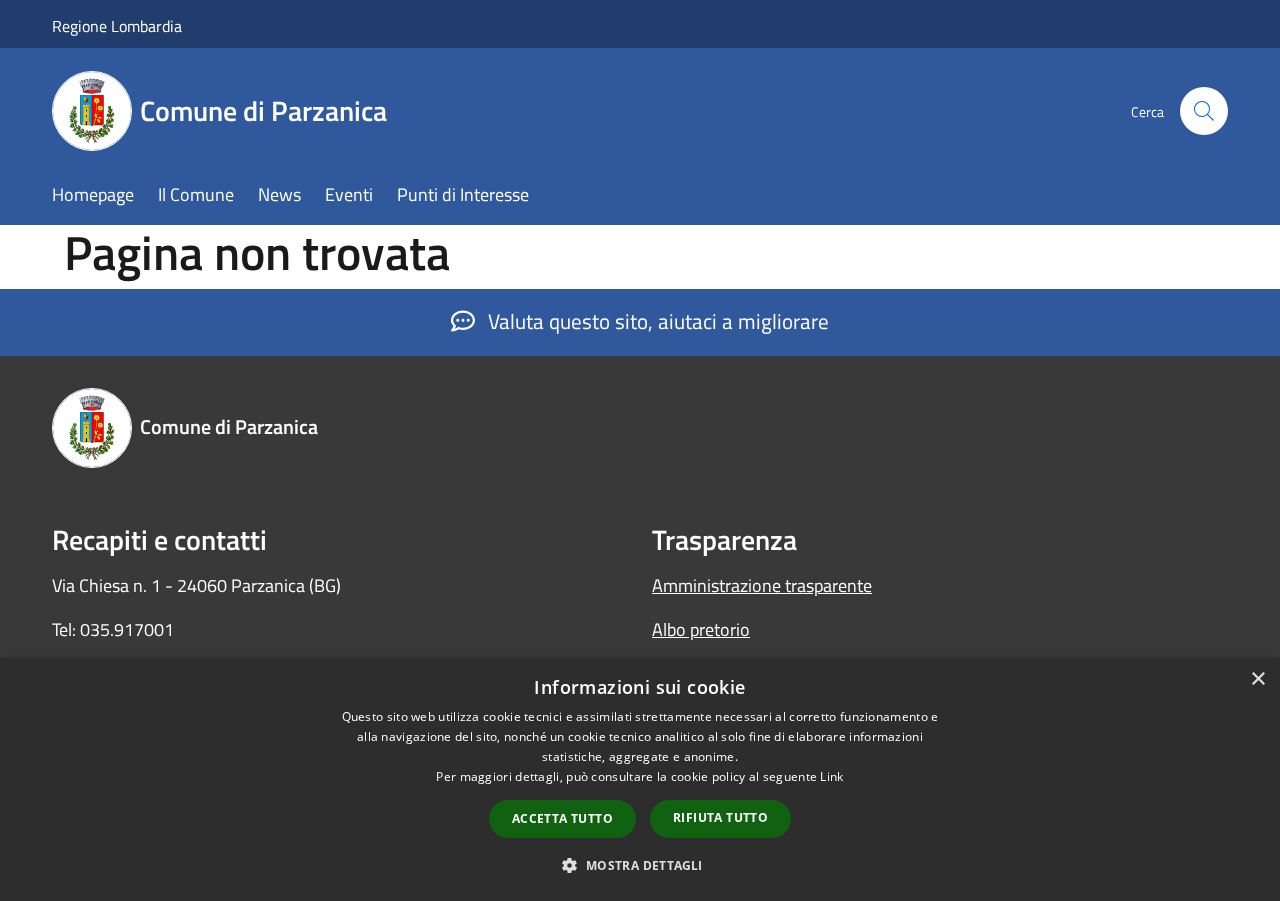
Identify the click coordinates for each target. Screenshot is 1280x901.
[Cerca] (1204, 111)
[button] (639, 865)
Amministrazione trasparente (762, 585)
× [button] (1257, 679)
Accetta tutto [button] (562, 818)
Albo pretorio (701, 629)
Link (831, 776)
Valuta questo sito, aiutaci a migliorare (656, 321)
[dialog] (640, 779)
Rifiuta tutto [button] (720, 817)
